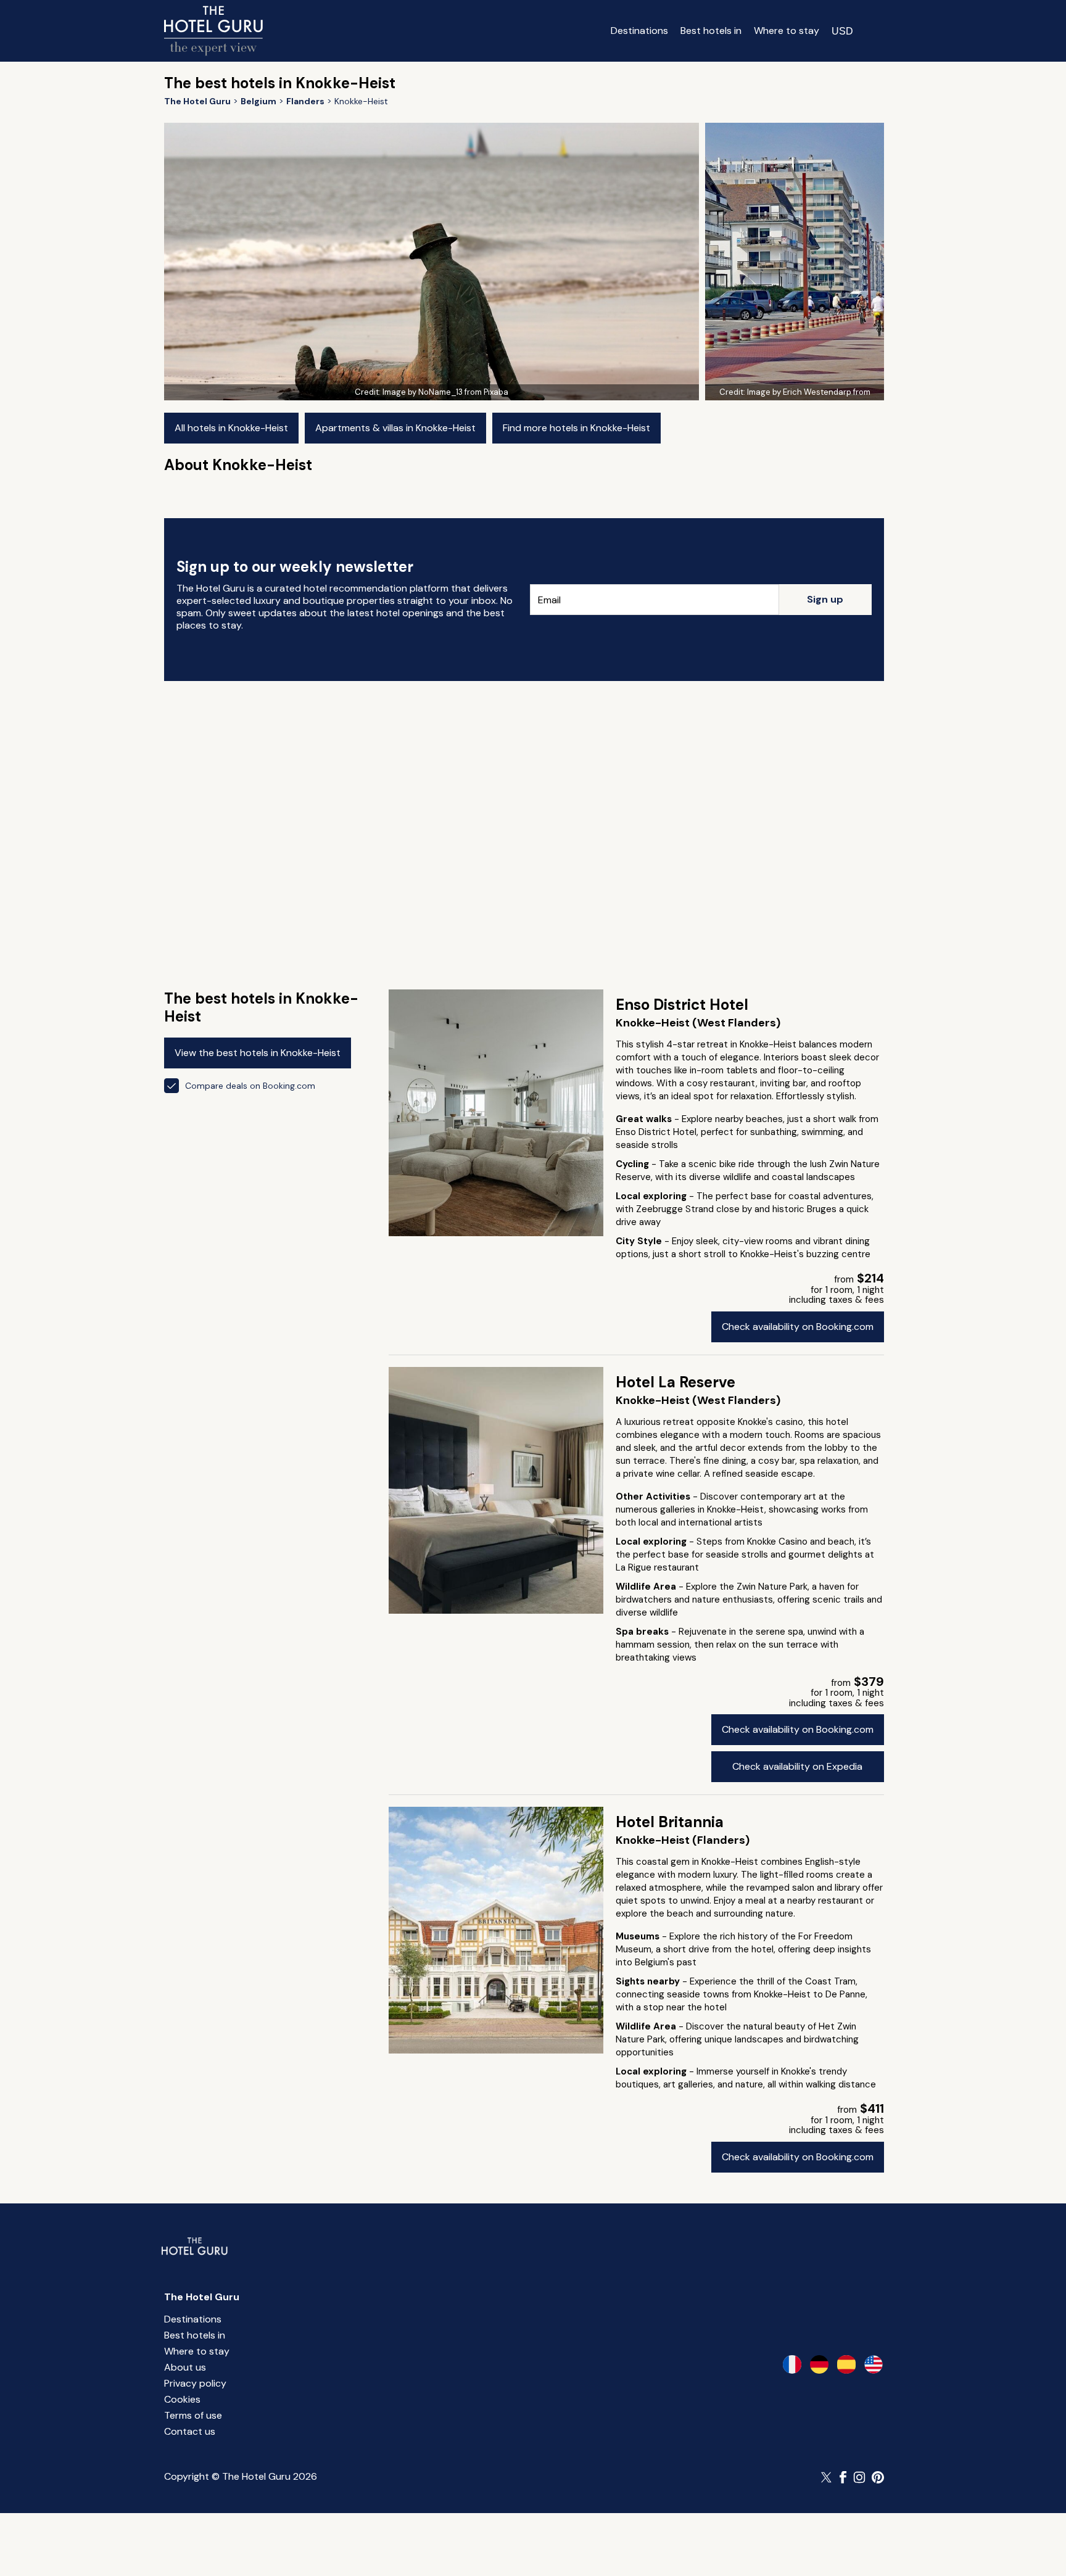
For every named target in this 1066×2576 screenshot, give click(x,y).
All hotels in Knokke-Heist (231, 428)
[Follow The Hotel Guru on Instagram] (859, 2477)
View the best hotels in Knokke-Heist (258, 1053)
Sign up (825, 599)
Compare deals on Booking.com (250, 1086)
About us (185, 2367)
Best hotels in (711, 31)
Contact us (190, 2431)
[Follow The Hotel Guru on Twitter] (827, 2477)
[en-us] (874, 2364)
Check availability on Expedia (797, 1766)
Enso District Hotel (682, 1005)
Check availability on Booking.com (798, 1327)
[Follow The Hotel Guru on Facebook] (843, 2477)
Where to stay (787, 31)
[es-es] (846, 2364)
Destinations (639, 31)
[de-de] (819, 2364)
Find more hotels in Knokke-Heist (576, 428)
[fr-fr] (792, 2364)
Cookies (182, 2399)
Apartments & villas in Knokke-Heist (395, 428)
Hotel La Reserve (676, 1382)
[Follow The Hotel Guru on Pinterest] (878, 2477)
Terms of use (193, 2415)
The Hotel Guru (202, 2297)
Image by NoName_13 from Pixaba (445, 392)
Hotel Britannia (670, 1822)
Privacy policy (195, 2383)
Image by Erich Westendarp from (809, 392)
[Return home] (213, 31)
